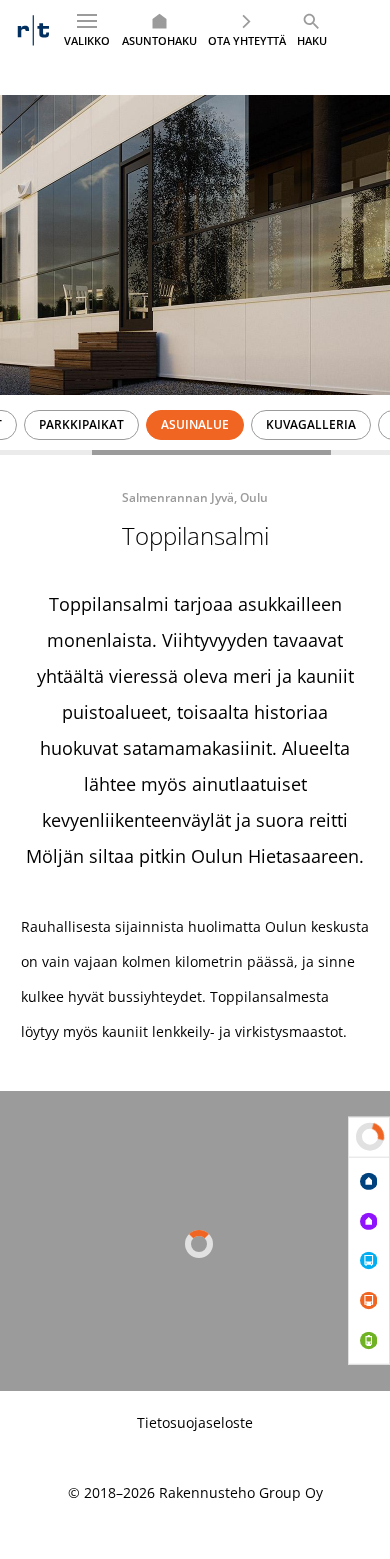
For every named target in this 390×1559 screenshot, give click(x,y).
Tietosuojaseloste (195, 1422)
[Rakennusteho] (33, 30)
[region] (195, 425)
